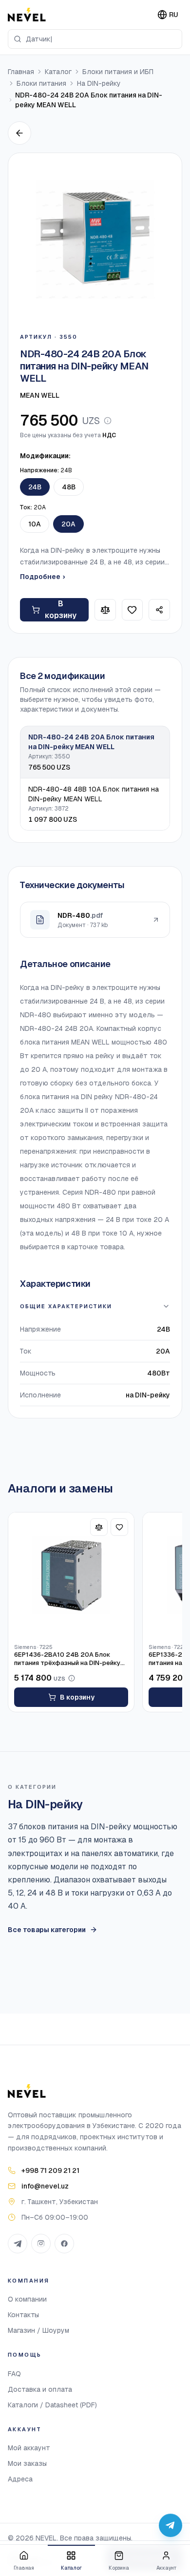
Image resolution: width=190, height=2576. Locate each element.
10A (35, 524)
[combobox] (95, 39)
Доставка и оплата (40, 2389)
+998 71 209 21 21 (50, 2170)
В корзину (61, 610)
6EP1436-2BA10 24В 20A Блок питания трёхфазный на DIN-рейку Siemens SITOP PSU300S (67, 1659)
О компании (27, 2299)
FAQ (14, 2374)
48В (69, 487)
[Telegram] (18, 2244)
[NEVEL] (27, 15)
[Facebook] (64, 2244)
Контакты (23, 2315)
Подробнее (42, 577)
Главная (21, 72)
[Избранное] (133, 610)
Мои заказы (27, 2463)
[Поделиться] (159, 610)
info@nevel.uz (45, 2186)
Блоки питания (41, 83)
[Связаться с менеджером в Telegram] (171, 2525)
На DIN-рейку (99, 83)
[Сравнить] (105, 610)
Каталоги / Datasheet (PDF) (52, 2405)
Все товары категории (47, 1930)
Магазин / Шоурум (38, 2330)
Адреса (20, 2479)
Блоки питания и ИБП (118, 72)
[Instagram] (41, 2244)
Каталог (58, 72)
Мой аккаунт (29, 2448)
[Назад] (19, 133)
